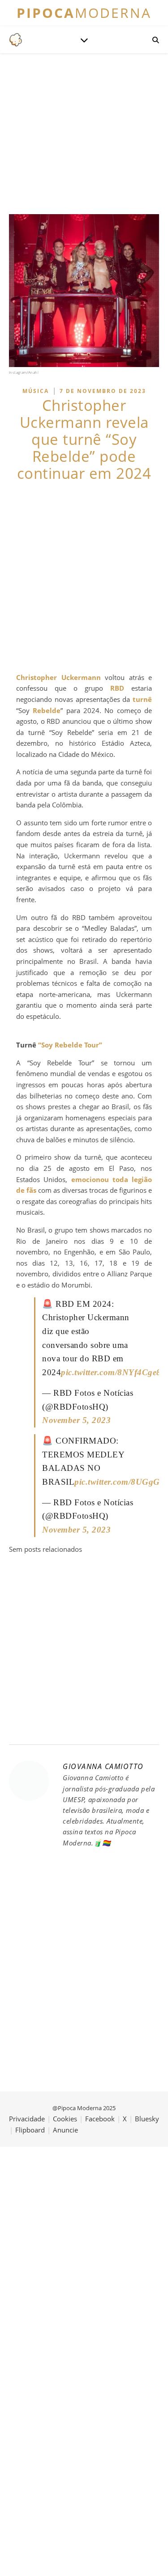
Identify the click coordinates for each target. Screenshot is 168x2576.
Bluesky (147, 2119)
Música (36, 391)
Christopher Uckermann (58, 677)
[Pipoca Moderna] (16, 40)
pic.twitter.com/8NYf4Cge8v (113, 1372)
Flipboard (30, 2130)
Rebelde (47, 710)
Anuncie (65, 2130)
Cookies (65, 2119)
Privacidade (27, 2119)
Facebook (100, 2119)
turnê (142, 699)
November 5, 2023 (76, 1420)
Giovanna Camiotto (103, 1766)
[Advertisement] (84, 577)
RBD (117, 688)
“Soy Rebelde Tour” (70, 1045)
